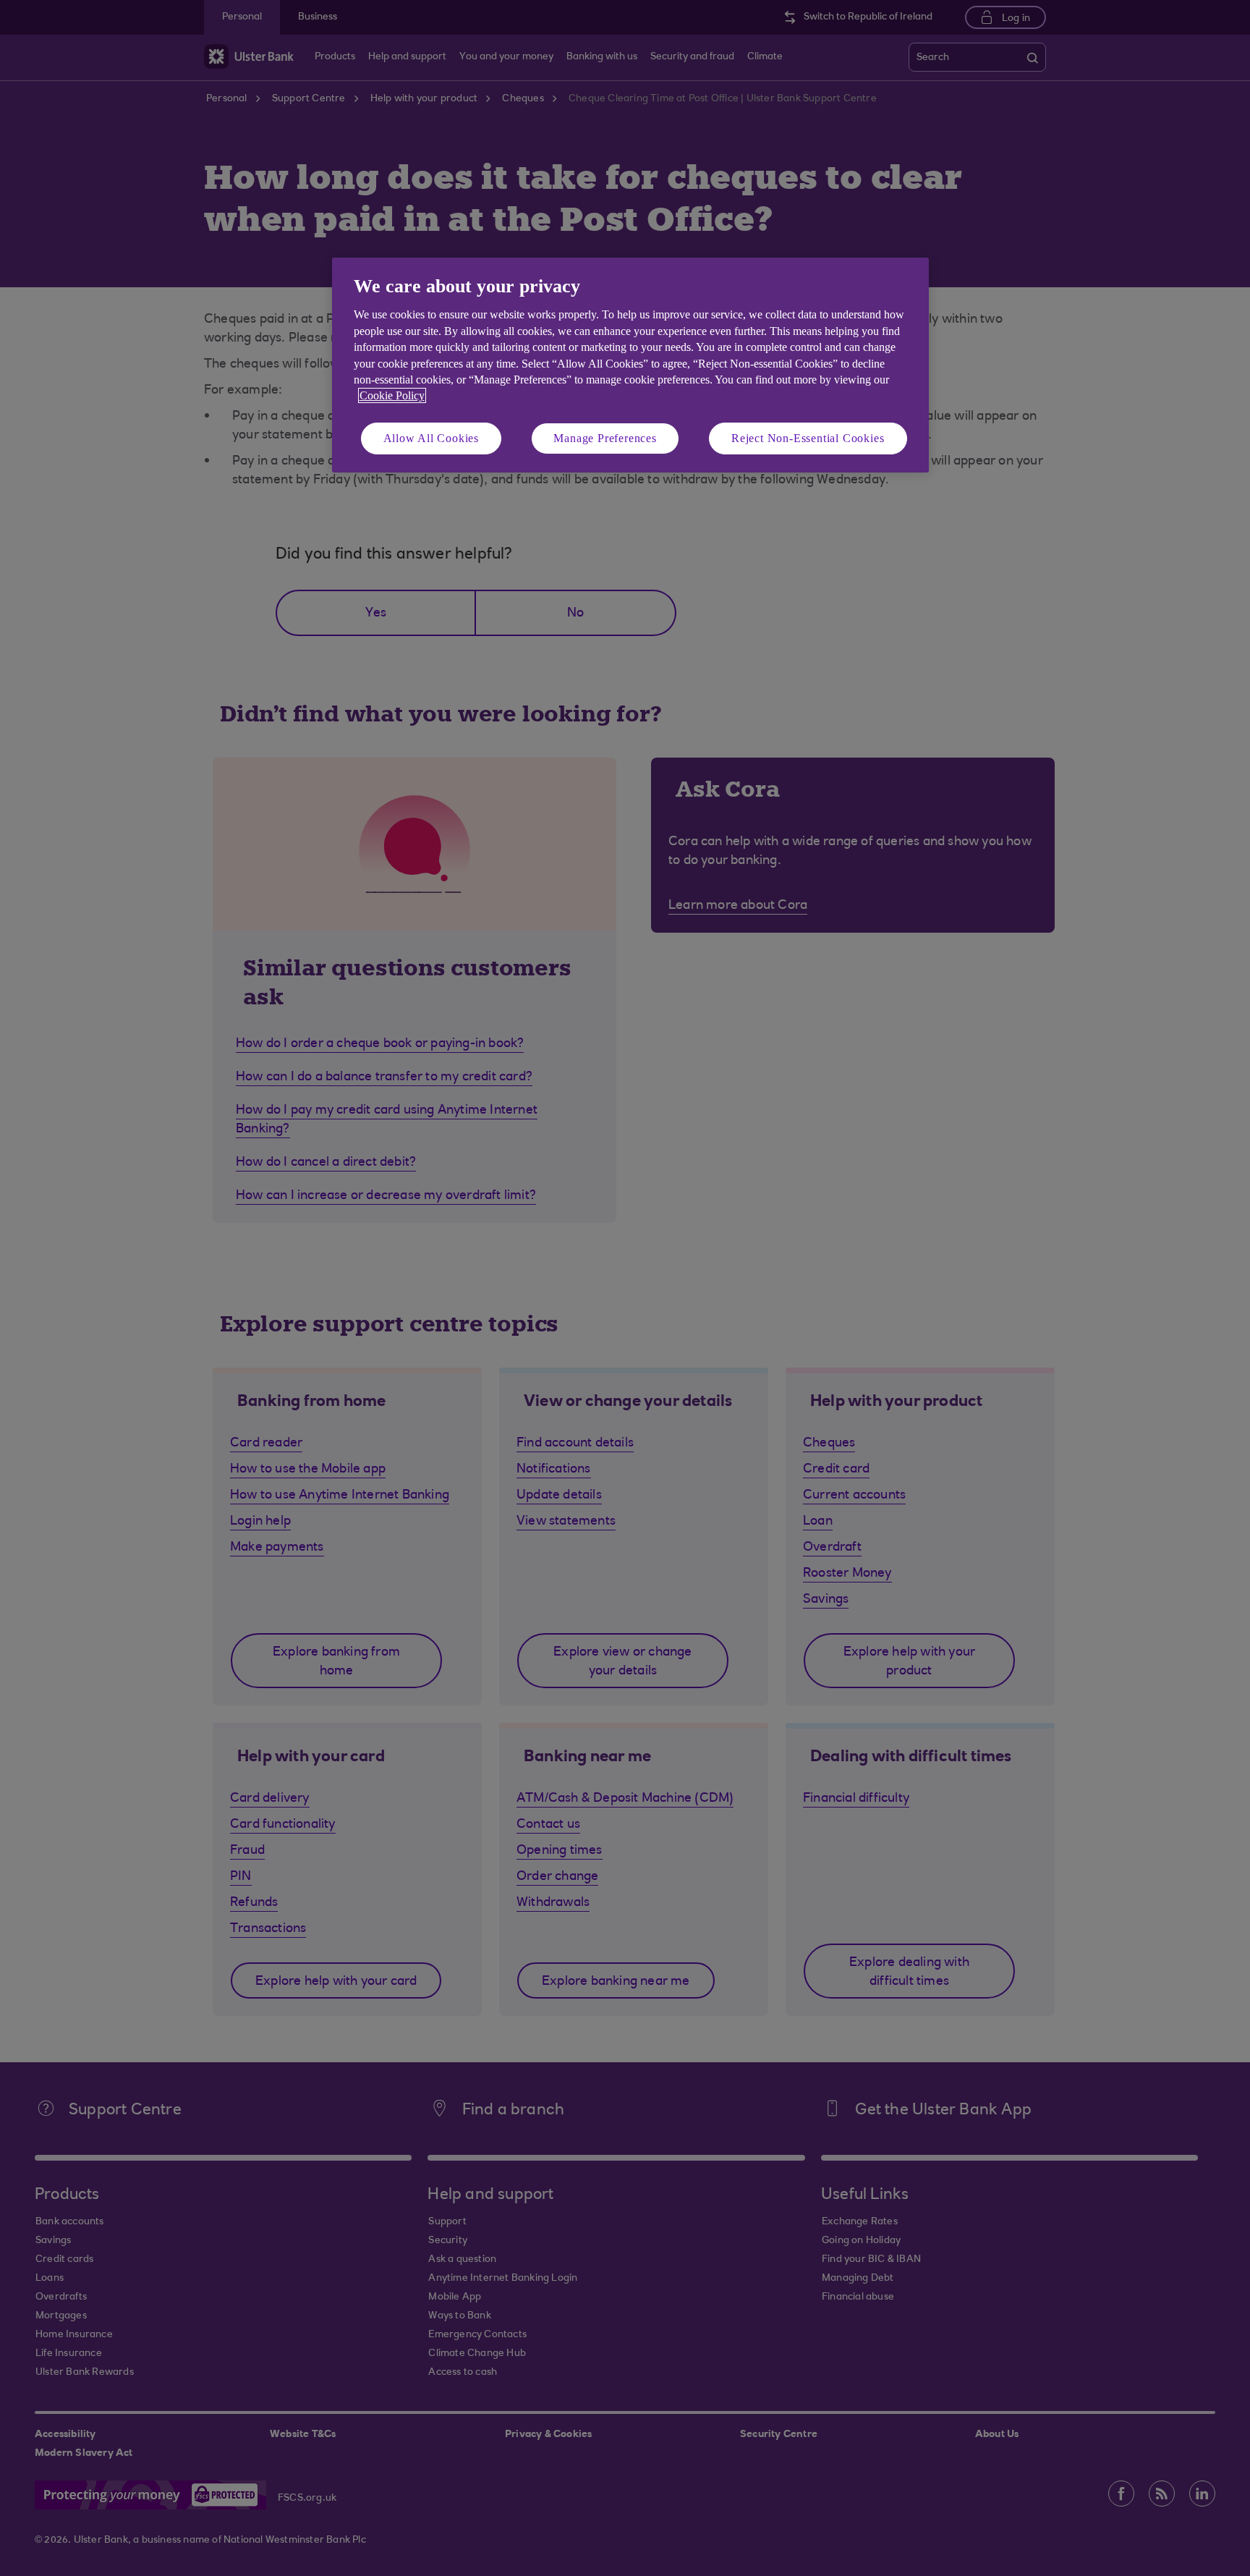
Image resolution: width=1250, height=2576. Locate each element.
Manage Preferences (605, 438)
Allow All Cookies (431, 438)
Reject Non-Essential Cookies (808, 438)
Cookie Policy (392, 395)
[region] (630, 365)
